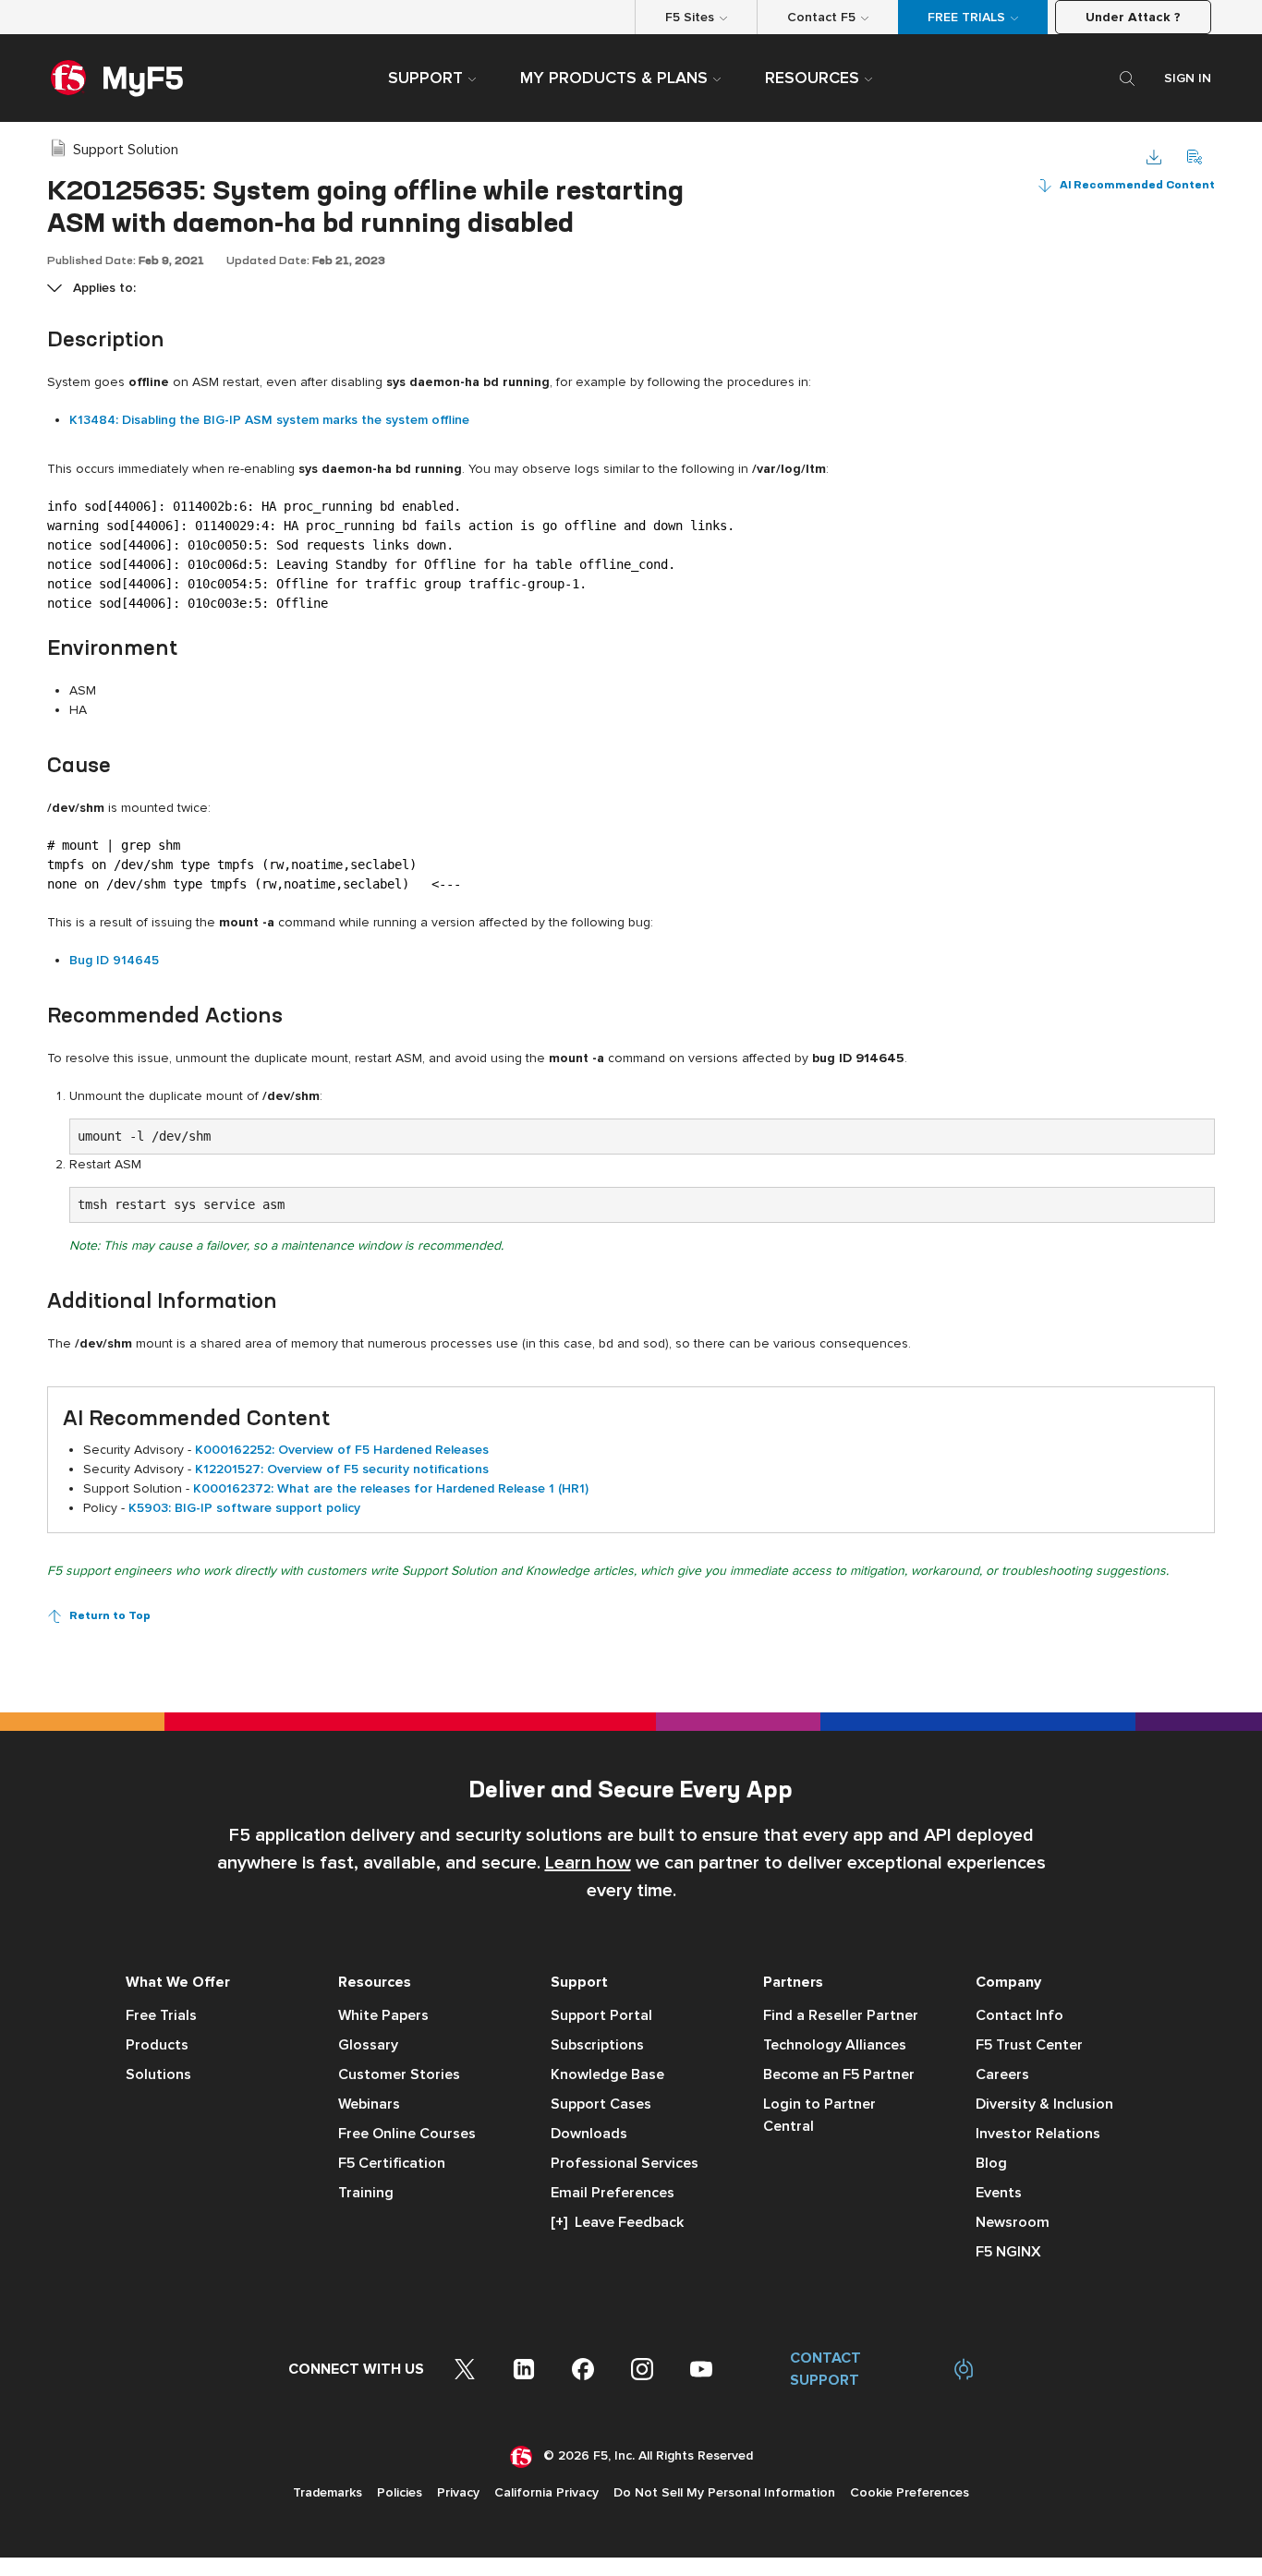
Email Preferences (613, 2193)
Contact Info (1019, 2015)
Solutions (158, 2074)
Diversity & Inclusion (1044, 2104)
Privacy (458, 2492)
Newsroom (1013, 2222)
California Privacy (546, 2492)
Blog (991, 2163)
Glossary (368, 2045)
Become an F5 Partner (839, 2074)
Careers (1002, 2074)
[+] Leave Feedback (617, 2222)
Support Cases (601, 2104)
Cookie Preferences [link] (910, 2492)
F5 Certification (392, 2163)
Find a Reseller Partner (841, 2015)
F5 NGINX (1008, 2252)
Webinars (369, 2104)
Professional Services (625, 2163)
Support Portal (601, 2015)
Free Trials (161, 2015)
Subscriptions (597, 2045)
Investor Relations (1038, 2134)
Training (366, 2193)
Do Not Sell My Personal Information (724, 2492)
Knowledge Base (607, 2074)
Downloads (589, 2134)
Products (157, 2045)
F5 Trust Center (1029, 2045)
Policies (400, 2492)
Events (999, 2193)
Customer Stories (399, 2074)
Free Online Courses (407, 2134)
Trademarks (328, 2492)
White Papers (383, 2015)
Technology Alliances (835, 2045)
